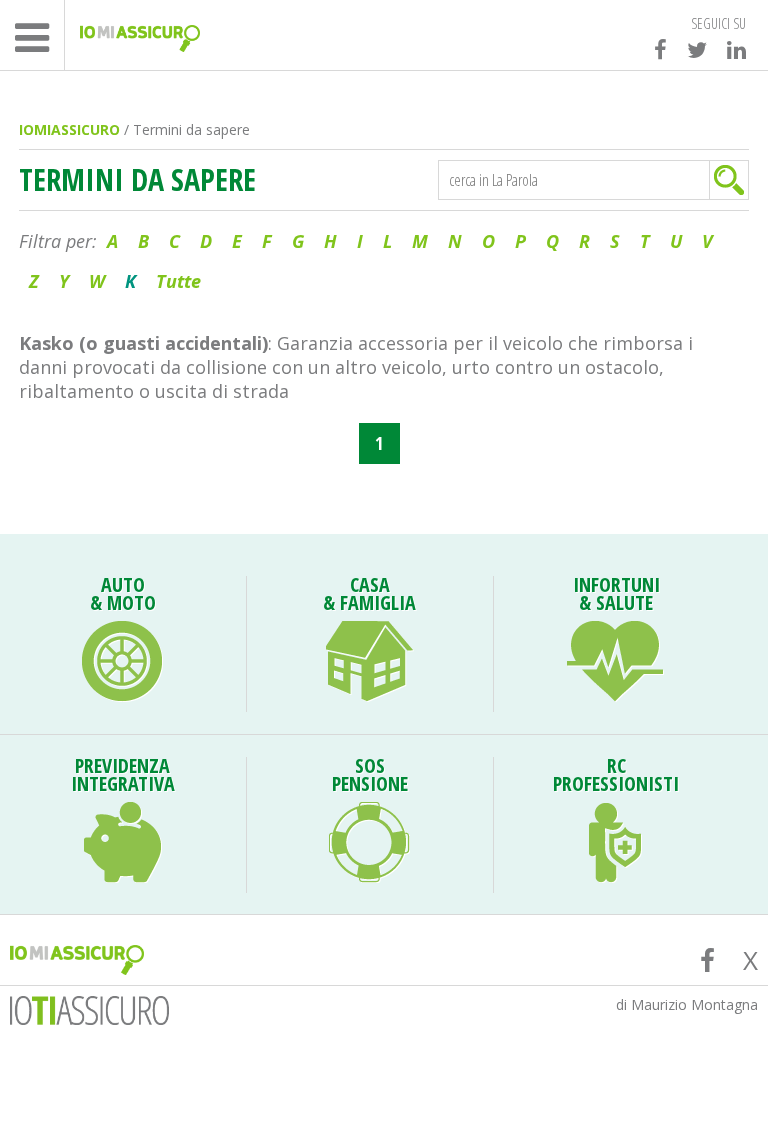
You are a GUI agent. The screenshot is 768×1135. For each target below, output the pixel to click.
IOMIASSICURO (69, 129)
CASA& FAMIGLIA (369, 596)
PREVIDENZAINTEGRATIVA (123, 777)
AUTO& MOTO (123, 596)
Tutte (178, 281)
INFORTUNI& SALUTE (616, 596)
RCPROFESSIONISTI (616, 777)
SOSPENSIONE (370, 777)
